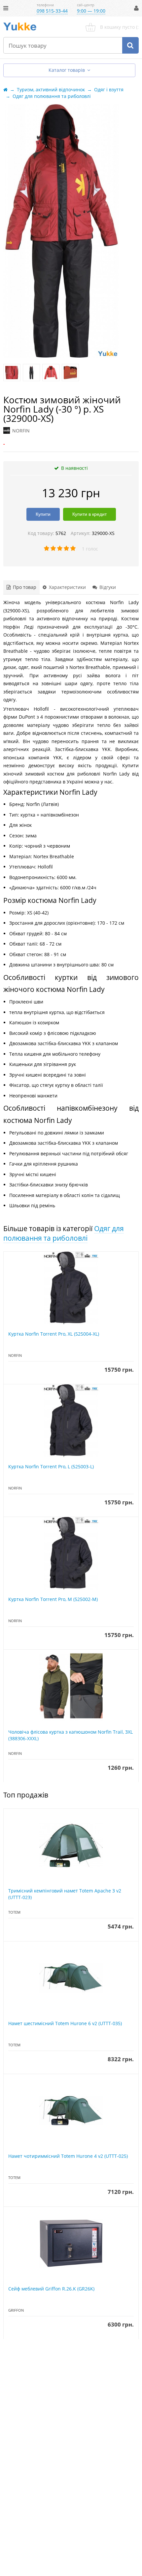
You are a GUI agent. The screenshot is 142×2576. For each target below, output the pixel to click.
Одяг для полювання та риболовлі (64, 1233)
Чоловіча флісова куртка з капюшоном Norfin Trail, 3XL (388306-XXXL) (71, 1735)
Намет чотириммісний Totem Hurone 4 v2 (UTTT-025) (68, 2156)
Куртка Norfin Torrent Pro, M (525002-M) (53, 1599)
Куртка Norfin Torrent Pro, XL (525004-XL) (54, 1334)
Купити (43, 514)
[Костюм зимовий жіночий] (12, 373)
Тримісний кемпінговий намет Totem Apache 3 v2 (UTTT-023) (65, 1894)
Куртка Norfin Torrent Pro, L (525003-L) (51, 1466)
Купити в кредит (89, 514)
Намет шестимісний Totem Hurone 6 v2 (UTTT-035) (65, 2023)
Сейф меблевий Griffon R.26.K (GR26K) (51, 2289)
